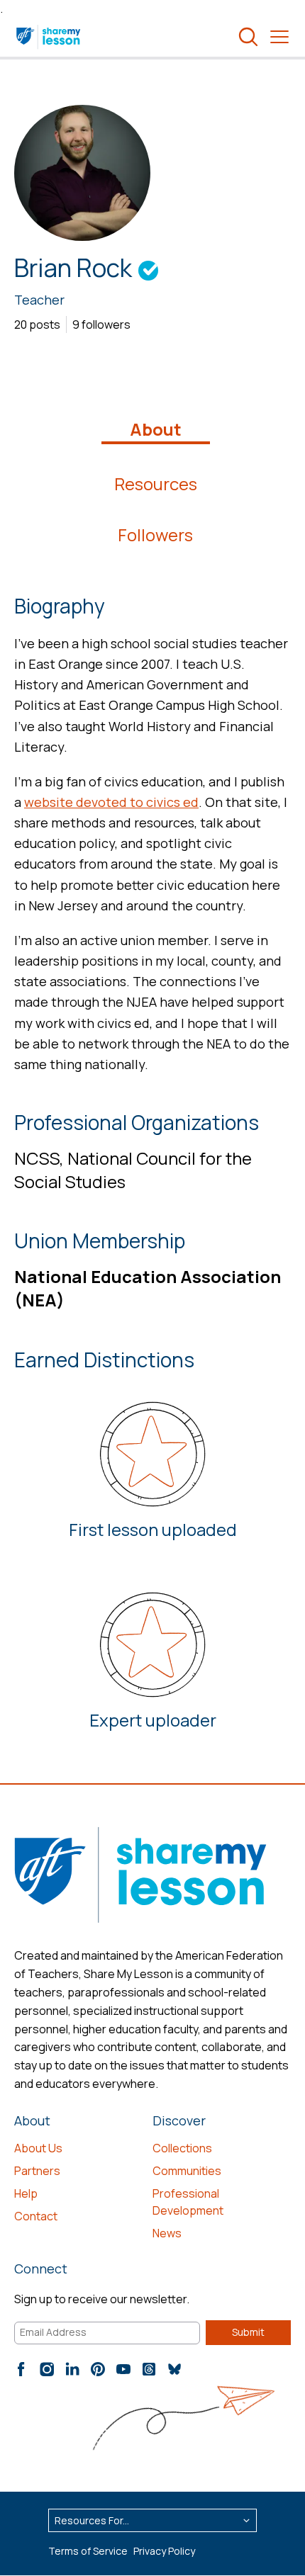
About (156, 429)
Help (26, 2193)
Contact (36, 2216)
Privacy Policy (164, 2551)
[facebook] (21, 2369)
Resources (156, 484)
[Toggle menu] (279, 37)
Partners (37, 2171)
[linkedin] (72, 2369)
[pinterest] (98, 2369)
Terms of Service (88, 2551)
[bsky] (174, 2369)
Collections (182, 2148)
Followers (155, 535)
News (167, 2233)
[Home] (49, 37)
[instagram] (47, 2369)
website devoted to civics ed (111, 802)
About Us (38, 2148)
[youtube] (123, 2369)
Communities (187, 2171)
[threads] (149, 2369)
